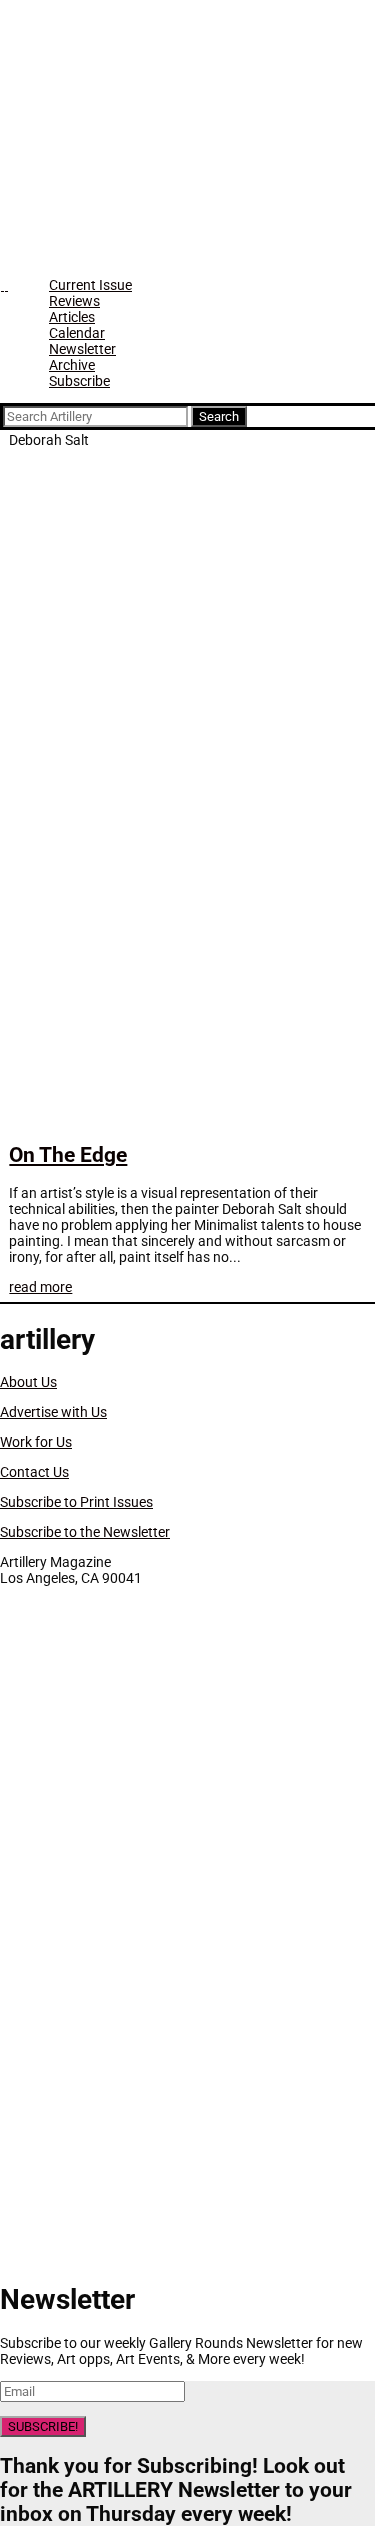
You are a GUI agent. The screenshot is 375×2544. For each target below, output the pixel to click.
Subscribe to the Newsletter (85, 1532)
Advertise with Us (53, 1412)
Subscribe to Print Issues (76, 1502)
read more (40, 1287)
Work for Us (36, 1442)
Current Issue (90, 285)
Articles (72, 317)
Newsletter (82, 349)
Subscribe (79, 381)
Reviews (74, 301)
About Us (28, 1382)
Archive (72, 365)
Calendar (77, 333)
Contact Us (34, 1472)
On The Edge (68, 1155)
